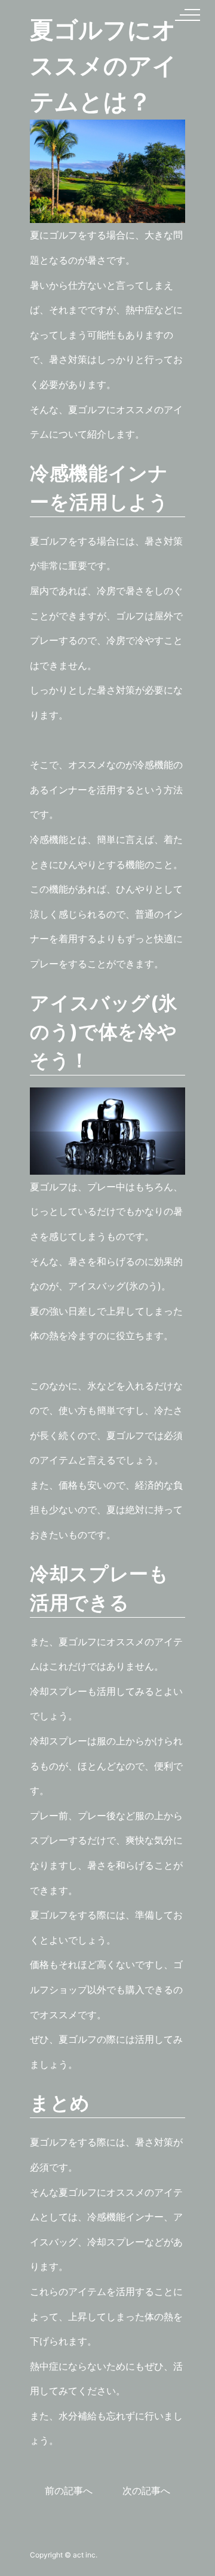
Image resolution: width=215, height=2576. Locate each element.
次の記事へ (146, 2491)
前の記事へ (69, 2491)
